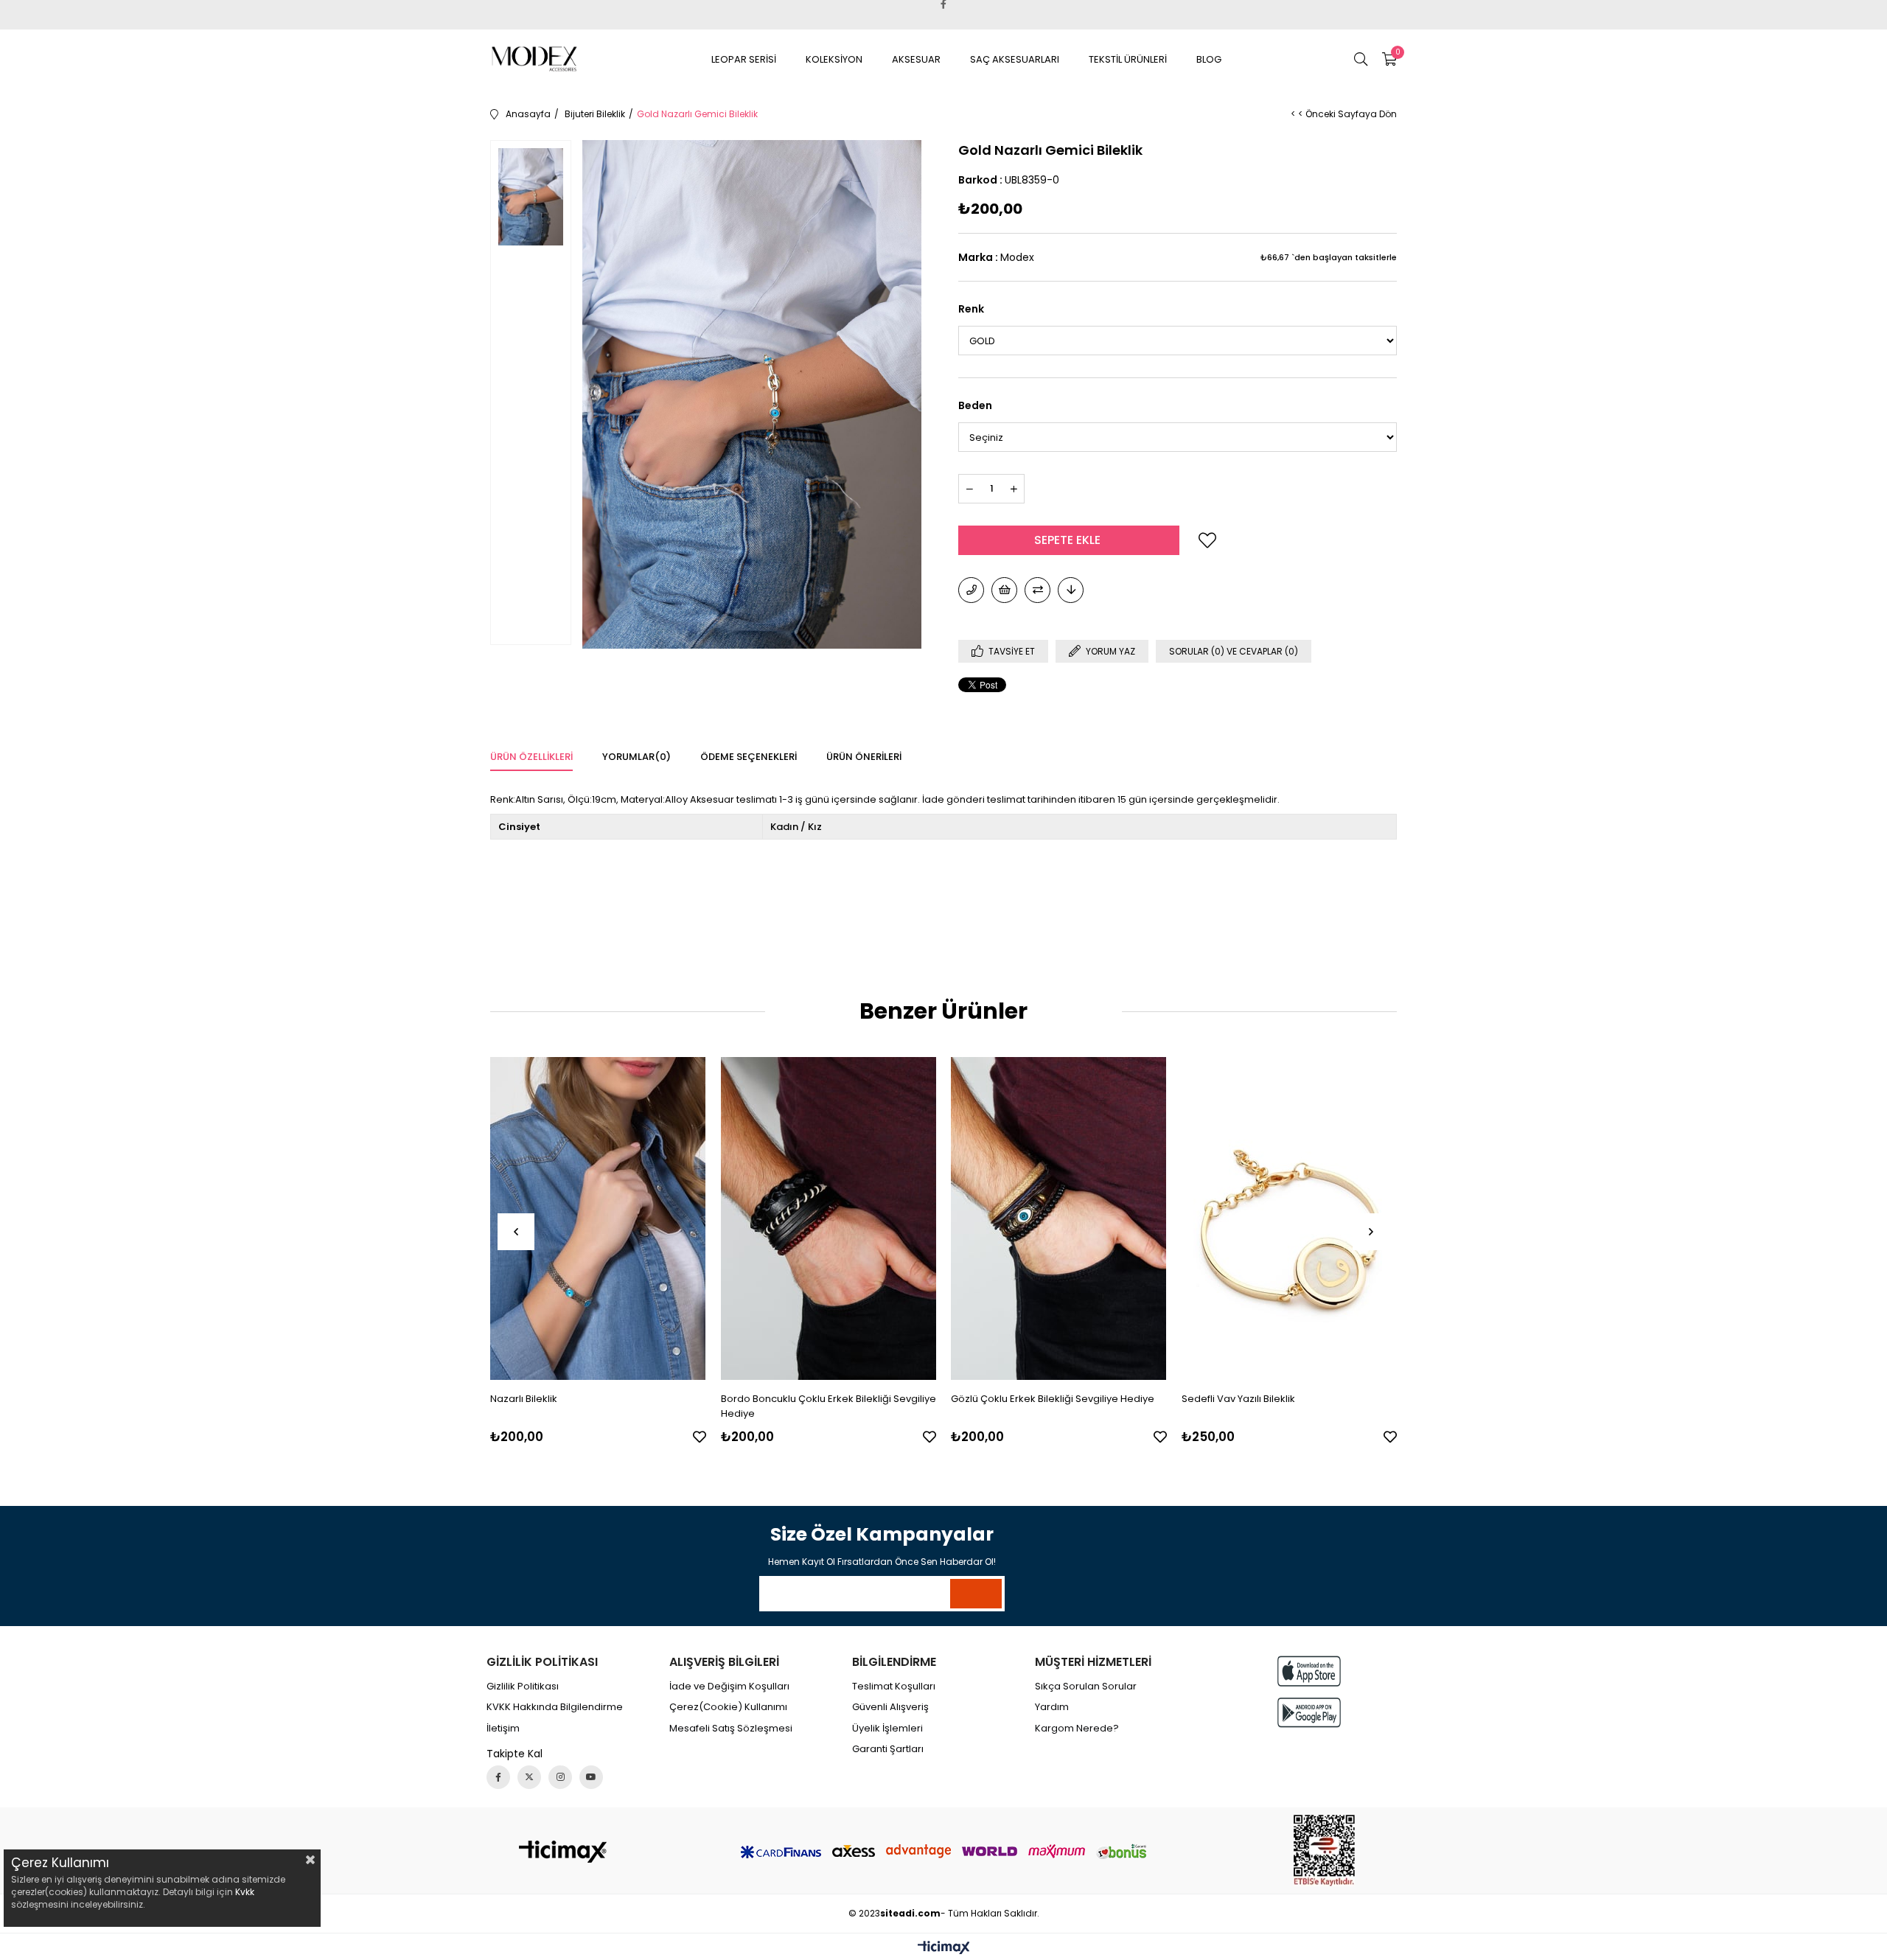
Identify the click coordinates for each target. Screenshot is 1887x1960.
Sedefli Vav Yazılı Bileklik (1238, 1399)
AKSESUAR (916, 59)
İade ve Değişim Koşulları (729, 1687)
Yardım (1052, 1707)
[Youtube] (591, 1777)
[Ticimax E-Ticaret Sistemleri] (944, 1949)
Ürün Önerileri (864, 757)
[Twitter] (529, 1777)
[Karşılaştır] (1037, 590)
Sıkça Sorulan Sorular (1086, 1687)
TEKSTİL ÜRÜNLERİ (1128, 59)
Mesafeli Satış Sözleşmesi (731, 1729)
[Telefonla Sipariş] (971, 590)
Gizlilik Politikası (523, 1687)
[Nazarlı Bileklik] (598, 1219)
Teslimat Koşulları (894, 1687)
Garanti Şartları (888, 1749)
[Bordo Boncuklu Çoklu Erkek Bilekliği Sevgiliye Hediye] (829, 1219)
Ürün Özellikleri (531, 757)
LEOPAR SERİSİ (744, 59)
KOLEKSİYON (834, 59)
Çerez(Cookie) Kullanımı (728, 1707)
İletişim (503, 1729)
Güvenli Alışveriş (890, 1707)
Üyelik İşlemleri (887, 1729)
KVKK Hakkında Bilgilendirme (555, 1707)
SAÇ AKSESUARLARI (1015, 59)
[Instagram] (560, 1777)
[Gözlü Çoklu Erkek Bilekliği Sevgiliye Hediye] (1059, 1219)
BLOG (1209, 59)
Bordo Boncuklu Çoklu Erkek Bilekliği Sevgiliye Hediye (829, 1406)
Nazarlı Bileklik (524, 1399)
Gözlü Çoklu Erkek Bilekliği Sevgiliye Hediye (1053, 1399)
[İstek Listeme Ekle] (1004, 590)
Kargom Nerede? (1077, 1729)
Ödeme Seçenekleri (749, 757)
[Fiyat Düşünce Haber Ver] (1071, 590)
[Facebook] (498, 1777)
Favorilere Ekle (700, 1437)
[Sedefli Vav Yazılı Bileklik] (1290, 1219)
